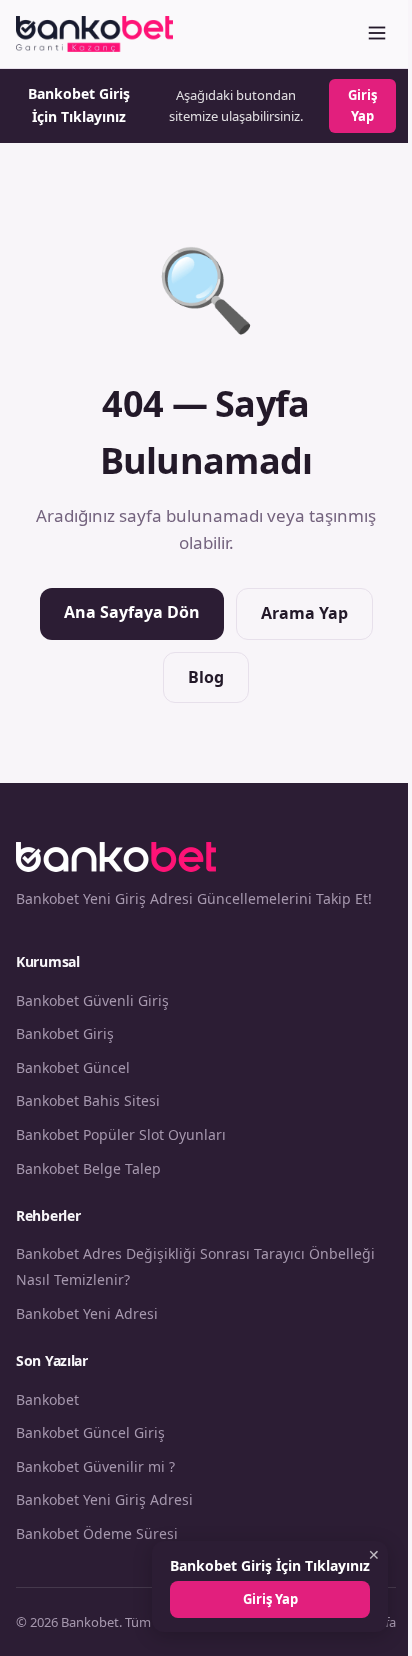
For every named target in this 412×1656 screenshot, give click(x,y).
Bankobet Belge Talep (88, 1168)
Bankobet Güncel (73, 1067)
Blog (206, 677)
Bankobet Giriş (65, 1033)
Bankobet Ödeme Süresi (97, 1533)
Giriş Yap (362, 105)
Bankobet (47, 1399)
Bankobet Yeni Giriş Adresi (104, 1499)
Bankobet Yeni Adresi (87, 1313)
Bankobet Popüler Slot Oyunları (121, 1134)
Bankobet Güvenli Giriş (92, 1000)
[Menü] (377, 34)
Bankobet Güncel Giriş (90, 1432)
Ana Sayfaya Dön (132, 612)
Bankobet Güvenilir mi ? (95, 1466)
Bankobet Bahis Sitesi (88, 1100)
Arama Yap (304, 613)
